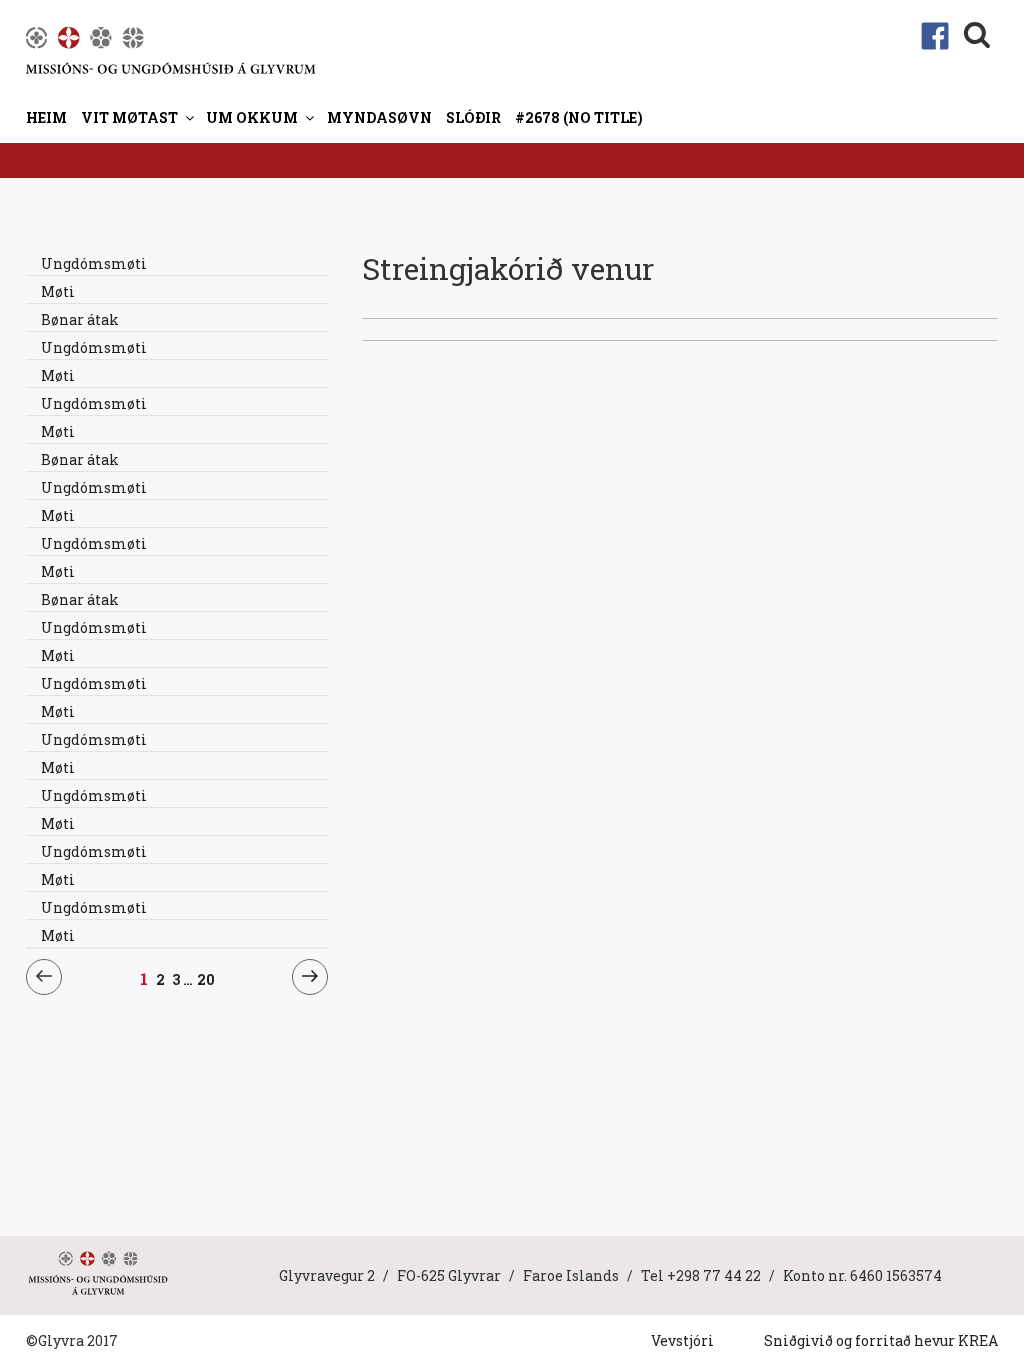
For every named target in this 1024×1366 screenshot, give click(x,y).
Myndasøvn (379, 117)
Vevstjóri (682, 1340)
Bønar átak (80, 319)
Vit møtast (129, 117)
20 (206, 979)
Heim (46, 117)
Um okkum (252, 117)
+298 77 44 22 (714, 1275)
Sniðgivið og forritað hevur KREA (881, 1340)
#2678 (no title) (579, 117)
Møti (58, 291)
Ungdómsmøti (94, 263)
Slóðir (473, 117)
